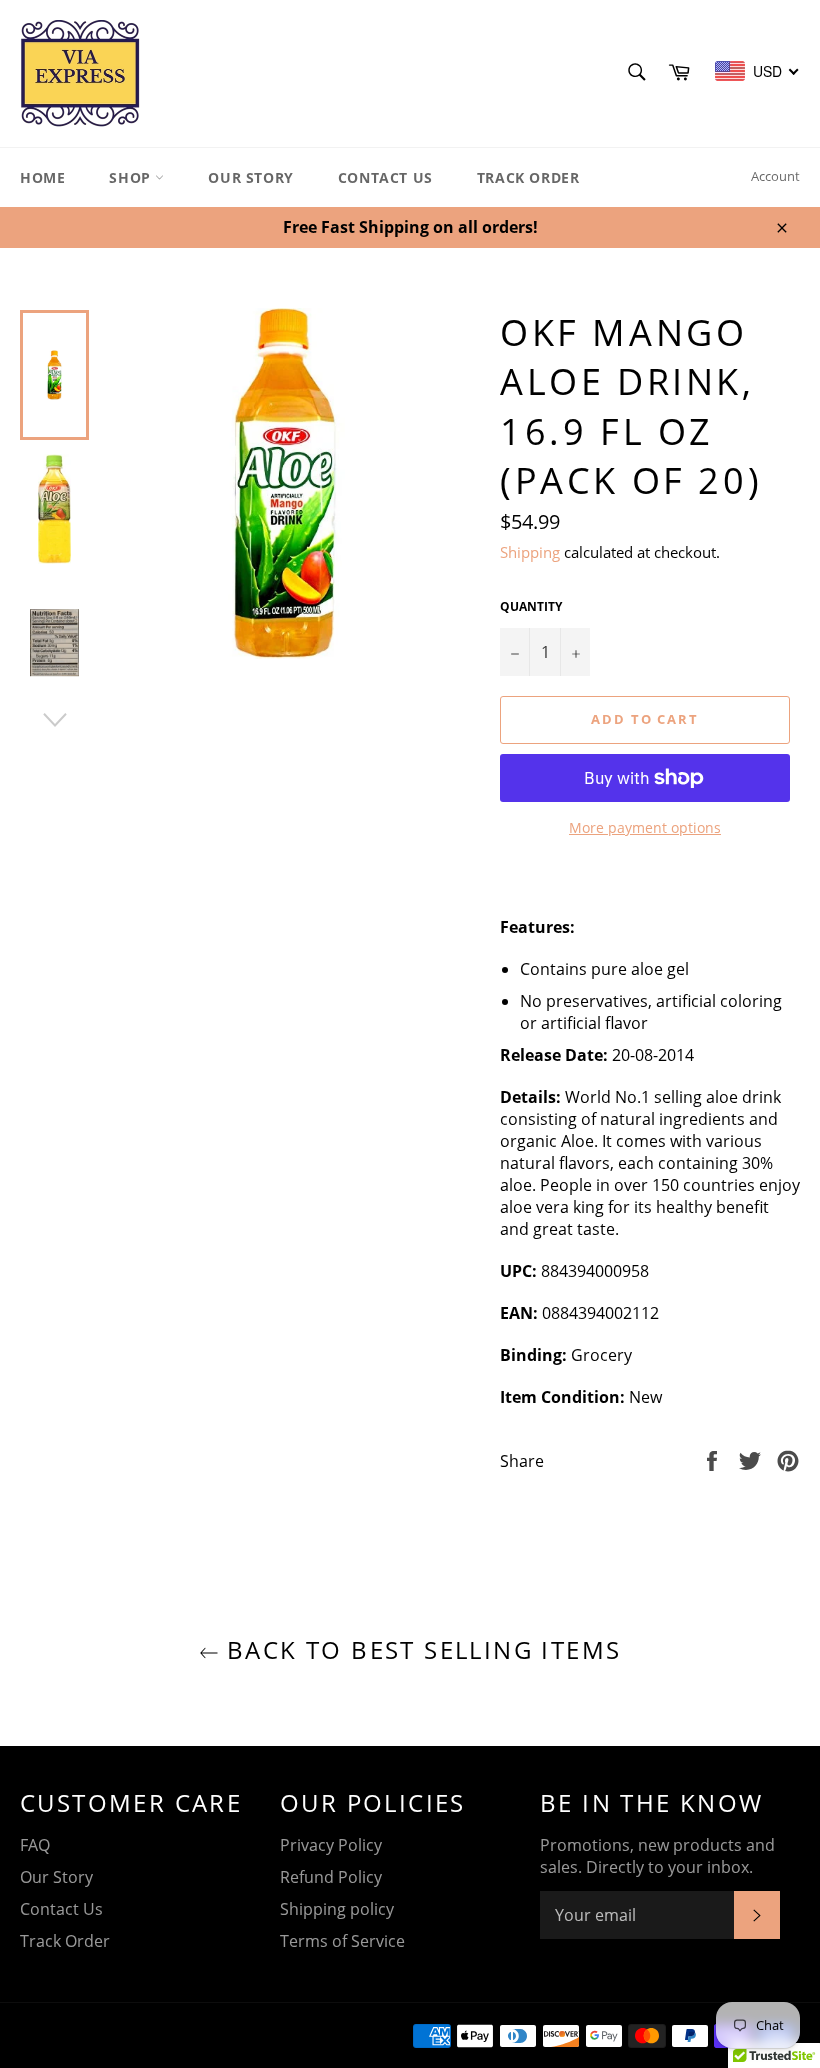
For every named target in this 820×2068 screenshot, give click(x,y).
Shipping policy (337, 1909)
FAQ (35, 1845)
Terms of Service (342, 1941)
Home (42, 177)
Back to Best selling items (420, 1649)
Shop (132, 177)
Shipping (530, 552)
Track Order (528, 177)
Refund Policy (331, 1877)
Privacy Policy (331, 1845)
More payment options (645, 827)
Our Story (250, 177)
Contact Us (385, 177)
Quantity (531, 607)
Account (775, 176)
